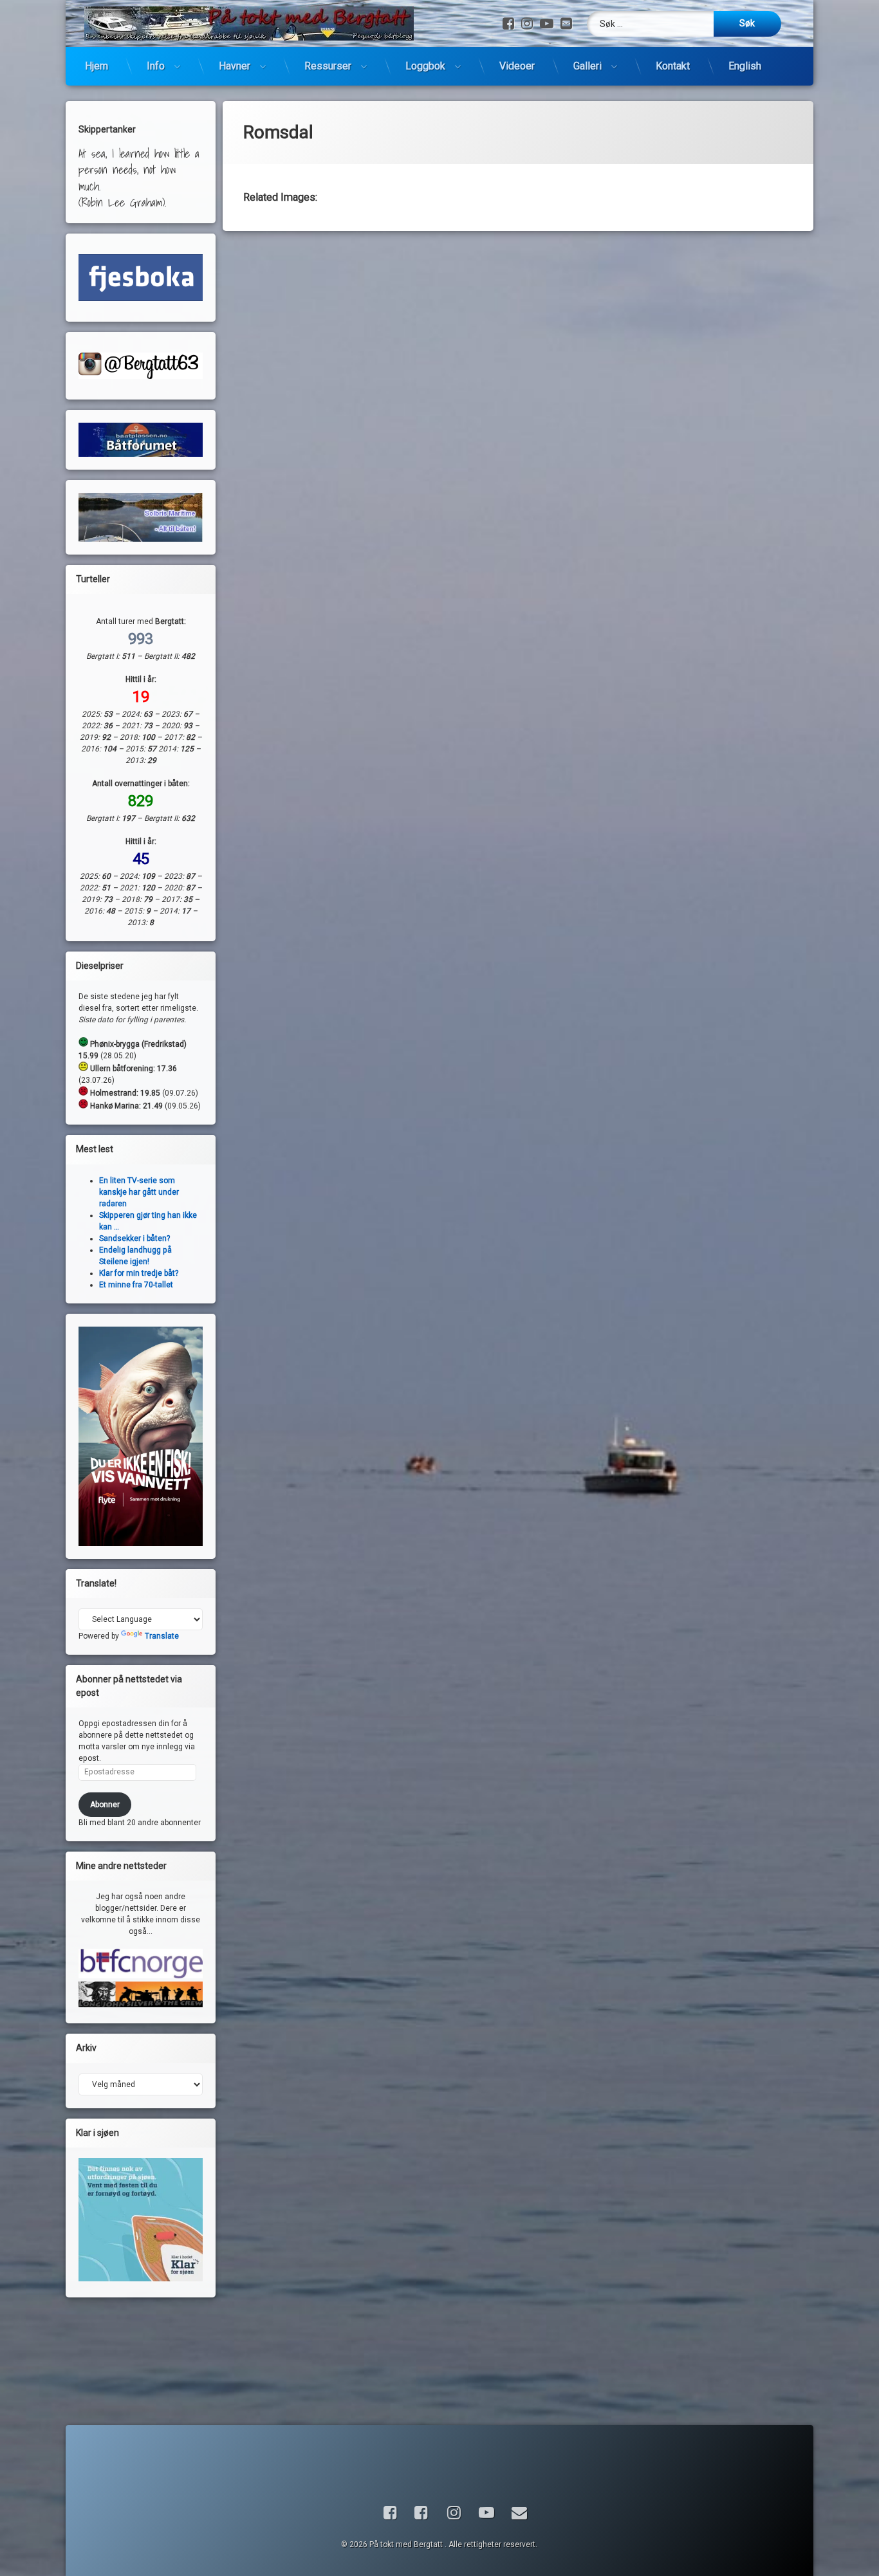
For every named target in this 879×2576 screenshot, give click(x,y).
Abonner (105, 1805)
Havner (235, 66)
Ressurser (328, 66)
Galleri (588, 66)
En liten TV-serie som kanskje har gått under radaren (139, 1192)
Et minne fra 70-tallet (136, 1285)
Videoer (517, 66)
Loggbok (425, 66)
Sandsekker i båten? (134, 1238)
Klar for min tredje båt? (139, 1273)
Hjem (97, 66)
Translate (162, 1636)
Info (156, 66)
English (745, 66)
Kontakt (673, 66)
